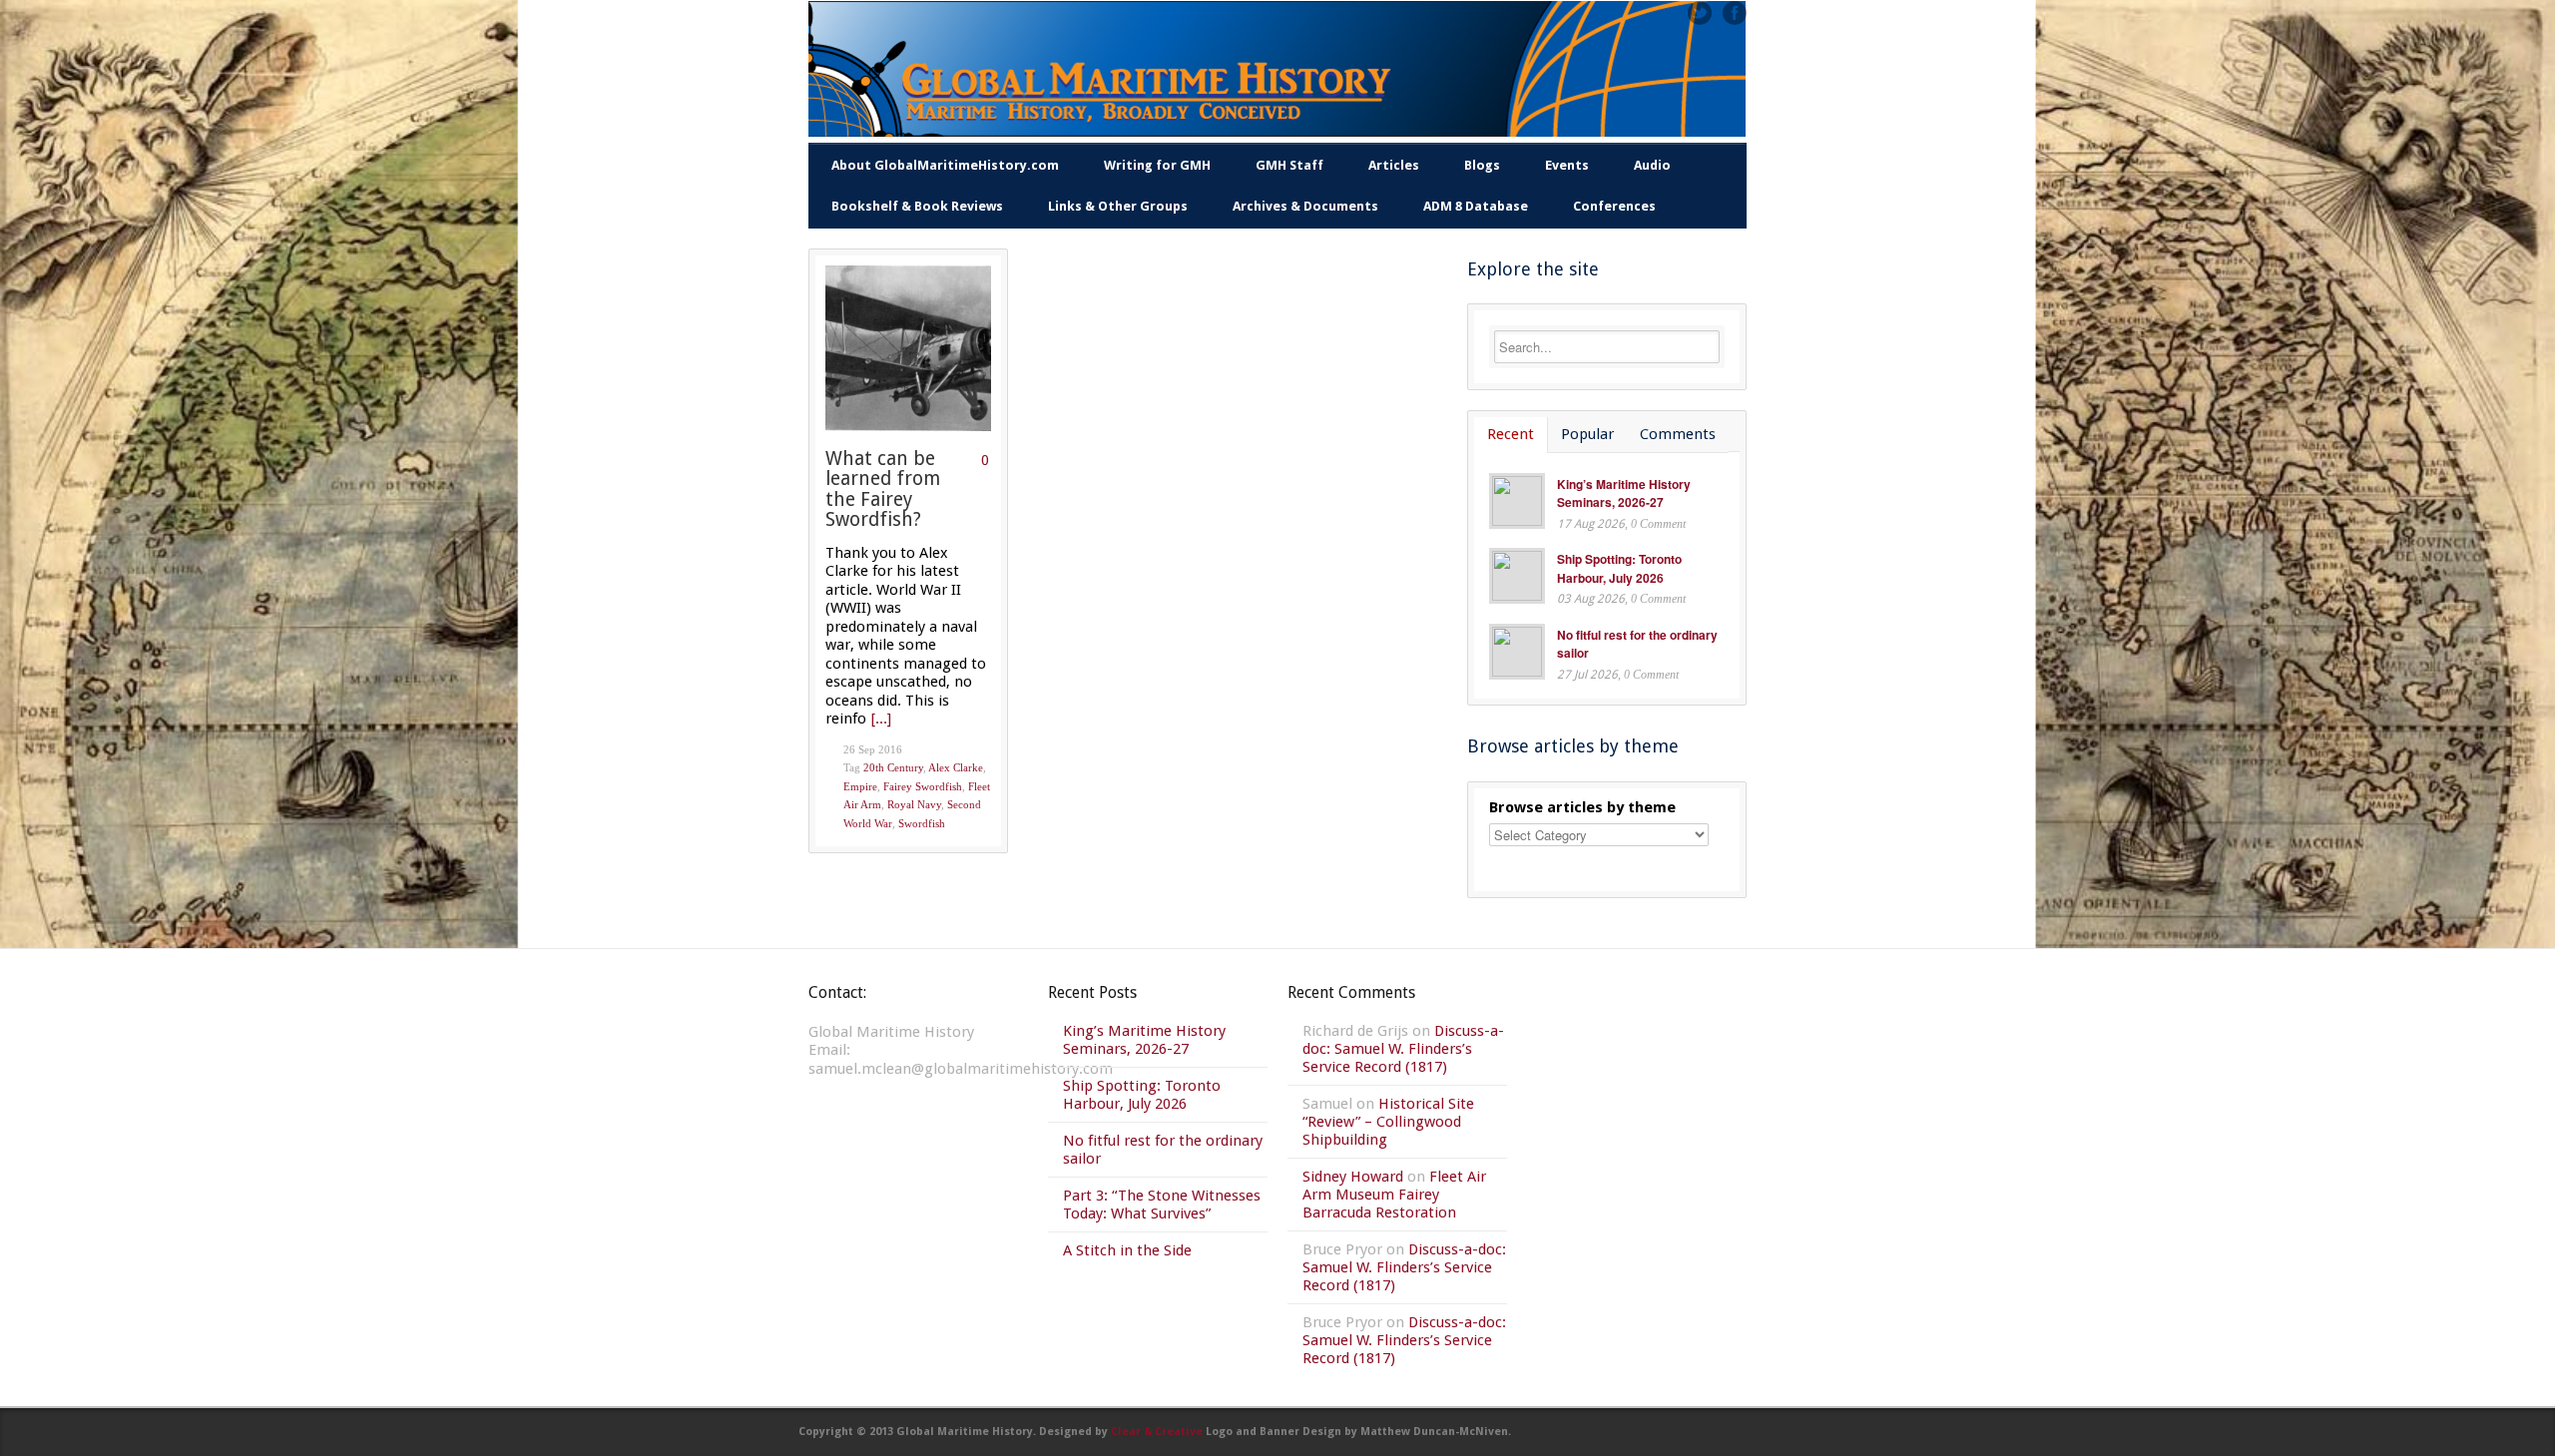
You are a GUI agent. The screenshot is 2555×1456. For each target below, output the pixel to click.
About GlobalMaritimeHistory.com (945, 165)
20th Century (893, 767)
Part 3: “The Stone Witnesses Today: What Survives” (1162, 1205)
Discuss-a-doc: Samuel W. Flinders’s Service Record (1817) (1403, 1049)
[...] (881, 719)
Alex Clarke (956, 767)
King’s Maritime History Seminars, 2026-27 (1624, 493)
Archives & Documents (1305, 206)
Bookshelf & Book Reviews (917, 206)
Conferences (1614, 206)
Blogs (1482, 165)
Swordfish (922, 823)
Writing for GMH (1157, 165)
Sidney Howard (1353, 1177)
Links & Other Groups (1118, 206)
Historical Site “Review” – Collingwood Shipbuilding (1388, 1122)
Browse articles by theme (1582, 807)
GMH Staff (1289, 165)
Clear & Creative (1157, 1432)
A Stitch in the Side (1127, 1250)
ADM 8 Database (1476, 206)
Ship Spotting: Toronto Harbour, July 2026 (1619, 568)
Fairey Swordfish (923, 786)
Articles (1394, 165)
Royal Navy (914, 804)
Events (1567, 165)
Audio (1652, 165)
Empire (860, 786)
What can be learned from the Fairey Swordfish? (883, 489)
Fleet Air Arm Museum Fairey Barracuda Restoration (1394, 1195)
